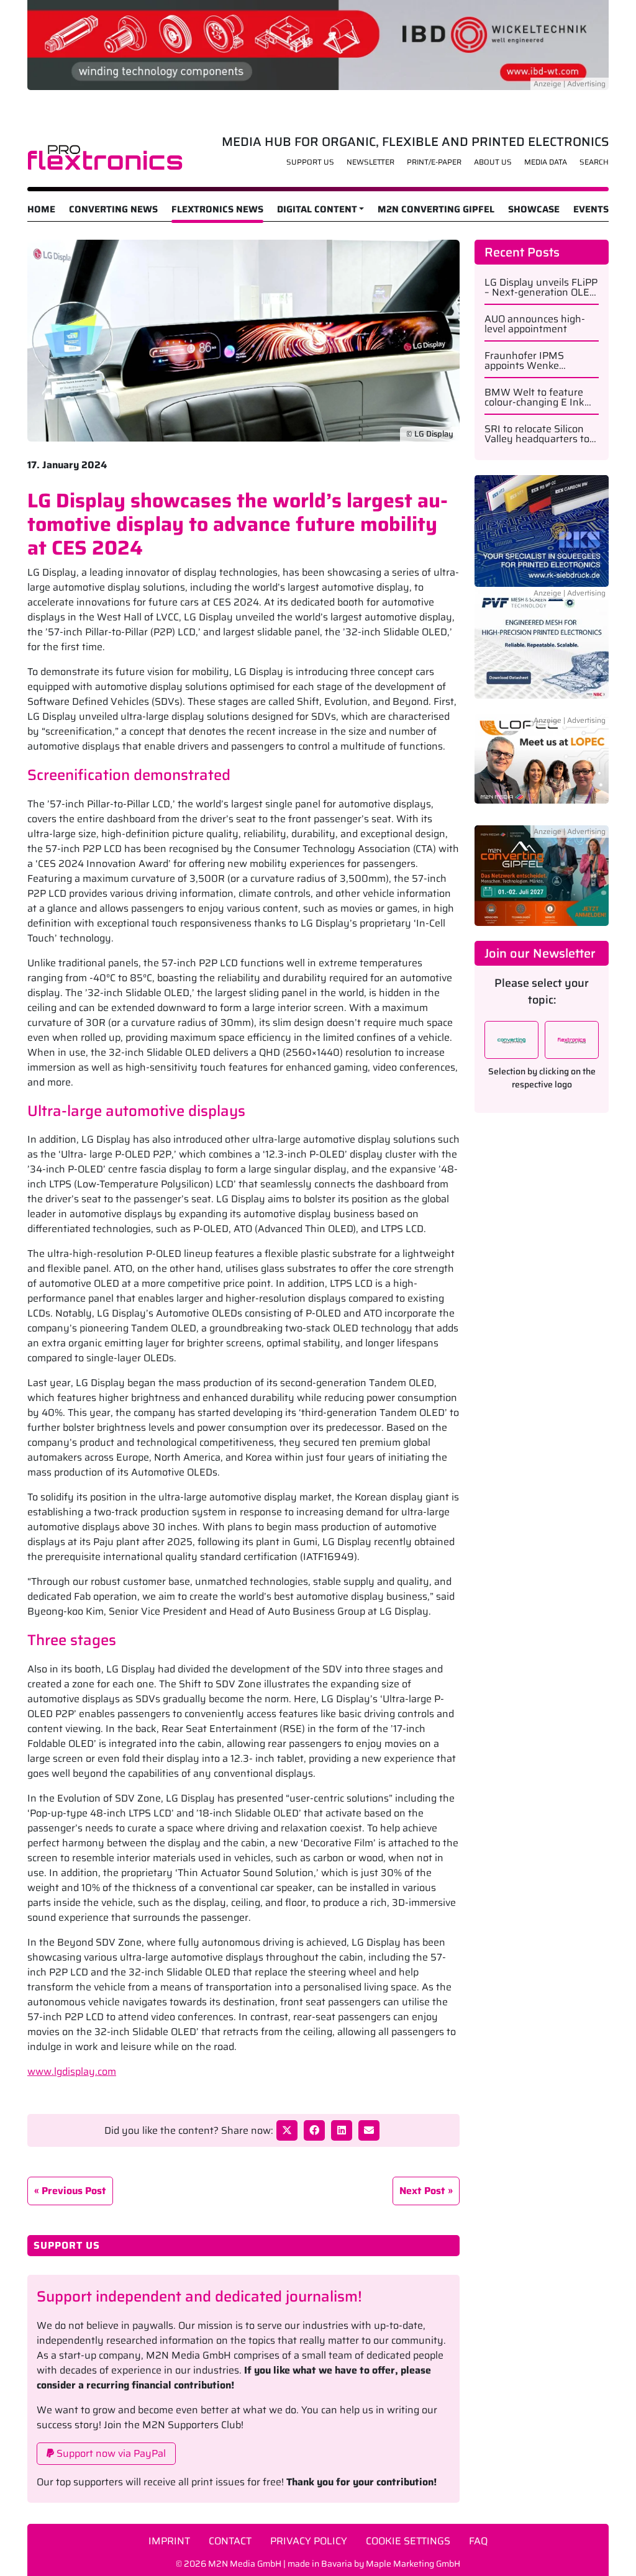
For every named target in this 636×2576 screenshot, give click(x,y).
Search (594, 162)
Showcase (534, 209)
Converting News (113, 209)
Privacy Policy (309, 2541)
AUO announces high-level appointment (535, 324)
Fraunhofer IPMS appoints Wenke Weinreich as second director (532, 361)
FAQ (478, 2541)
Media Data (546, 162)
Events (591, 209)
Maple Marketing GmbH (413, 2564)
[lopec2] (542, 766)
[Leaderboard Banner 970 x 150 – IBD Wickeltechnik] (318, 44)
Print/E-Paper (434, 162)
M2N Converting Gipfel (436, 209)
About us (493, 162)
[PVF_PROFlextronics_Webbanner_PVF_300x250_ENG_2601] (542, 650)
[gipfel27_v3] (542, 875)
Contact (230, 2541)
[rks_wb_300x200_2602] (542, 530)
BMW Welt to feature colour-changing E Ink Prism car (534, 397)
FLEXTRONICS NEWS (217, 209)
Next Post (422, 2191)
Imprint (169, 2541)
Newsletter (370, 162)
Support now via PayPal (110, 2453)
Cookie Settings (408, 2541)
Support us (310, 162)
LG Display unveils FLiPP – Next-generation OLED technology (541, 288)
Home (41, 209)
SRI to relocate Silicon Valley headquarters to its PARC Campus (537, 434)
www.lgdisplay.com (72, 2071)
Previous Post (74, 2191)
